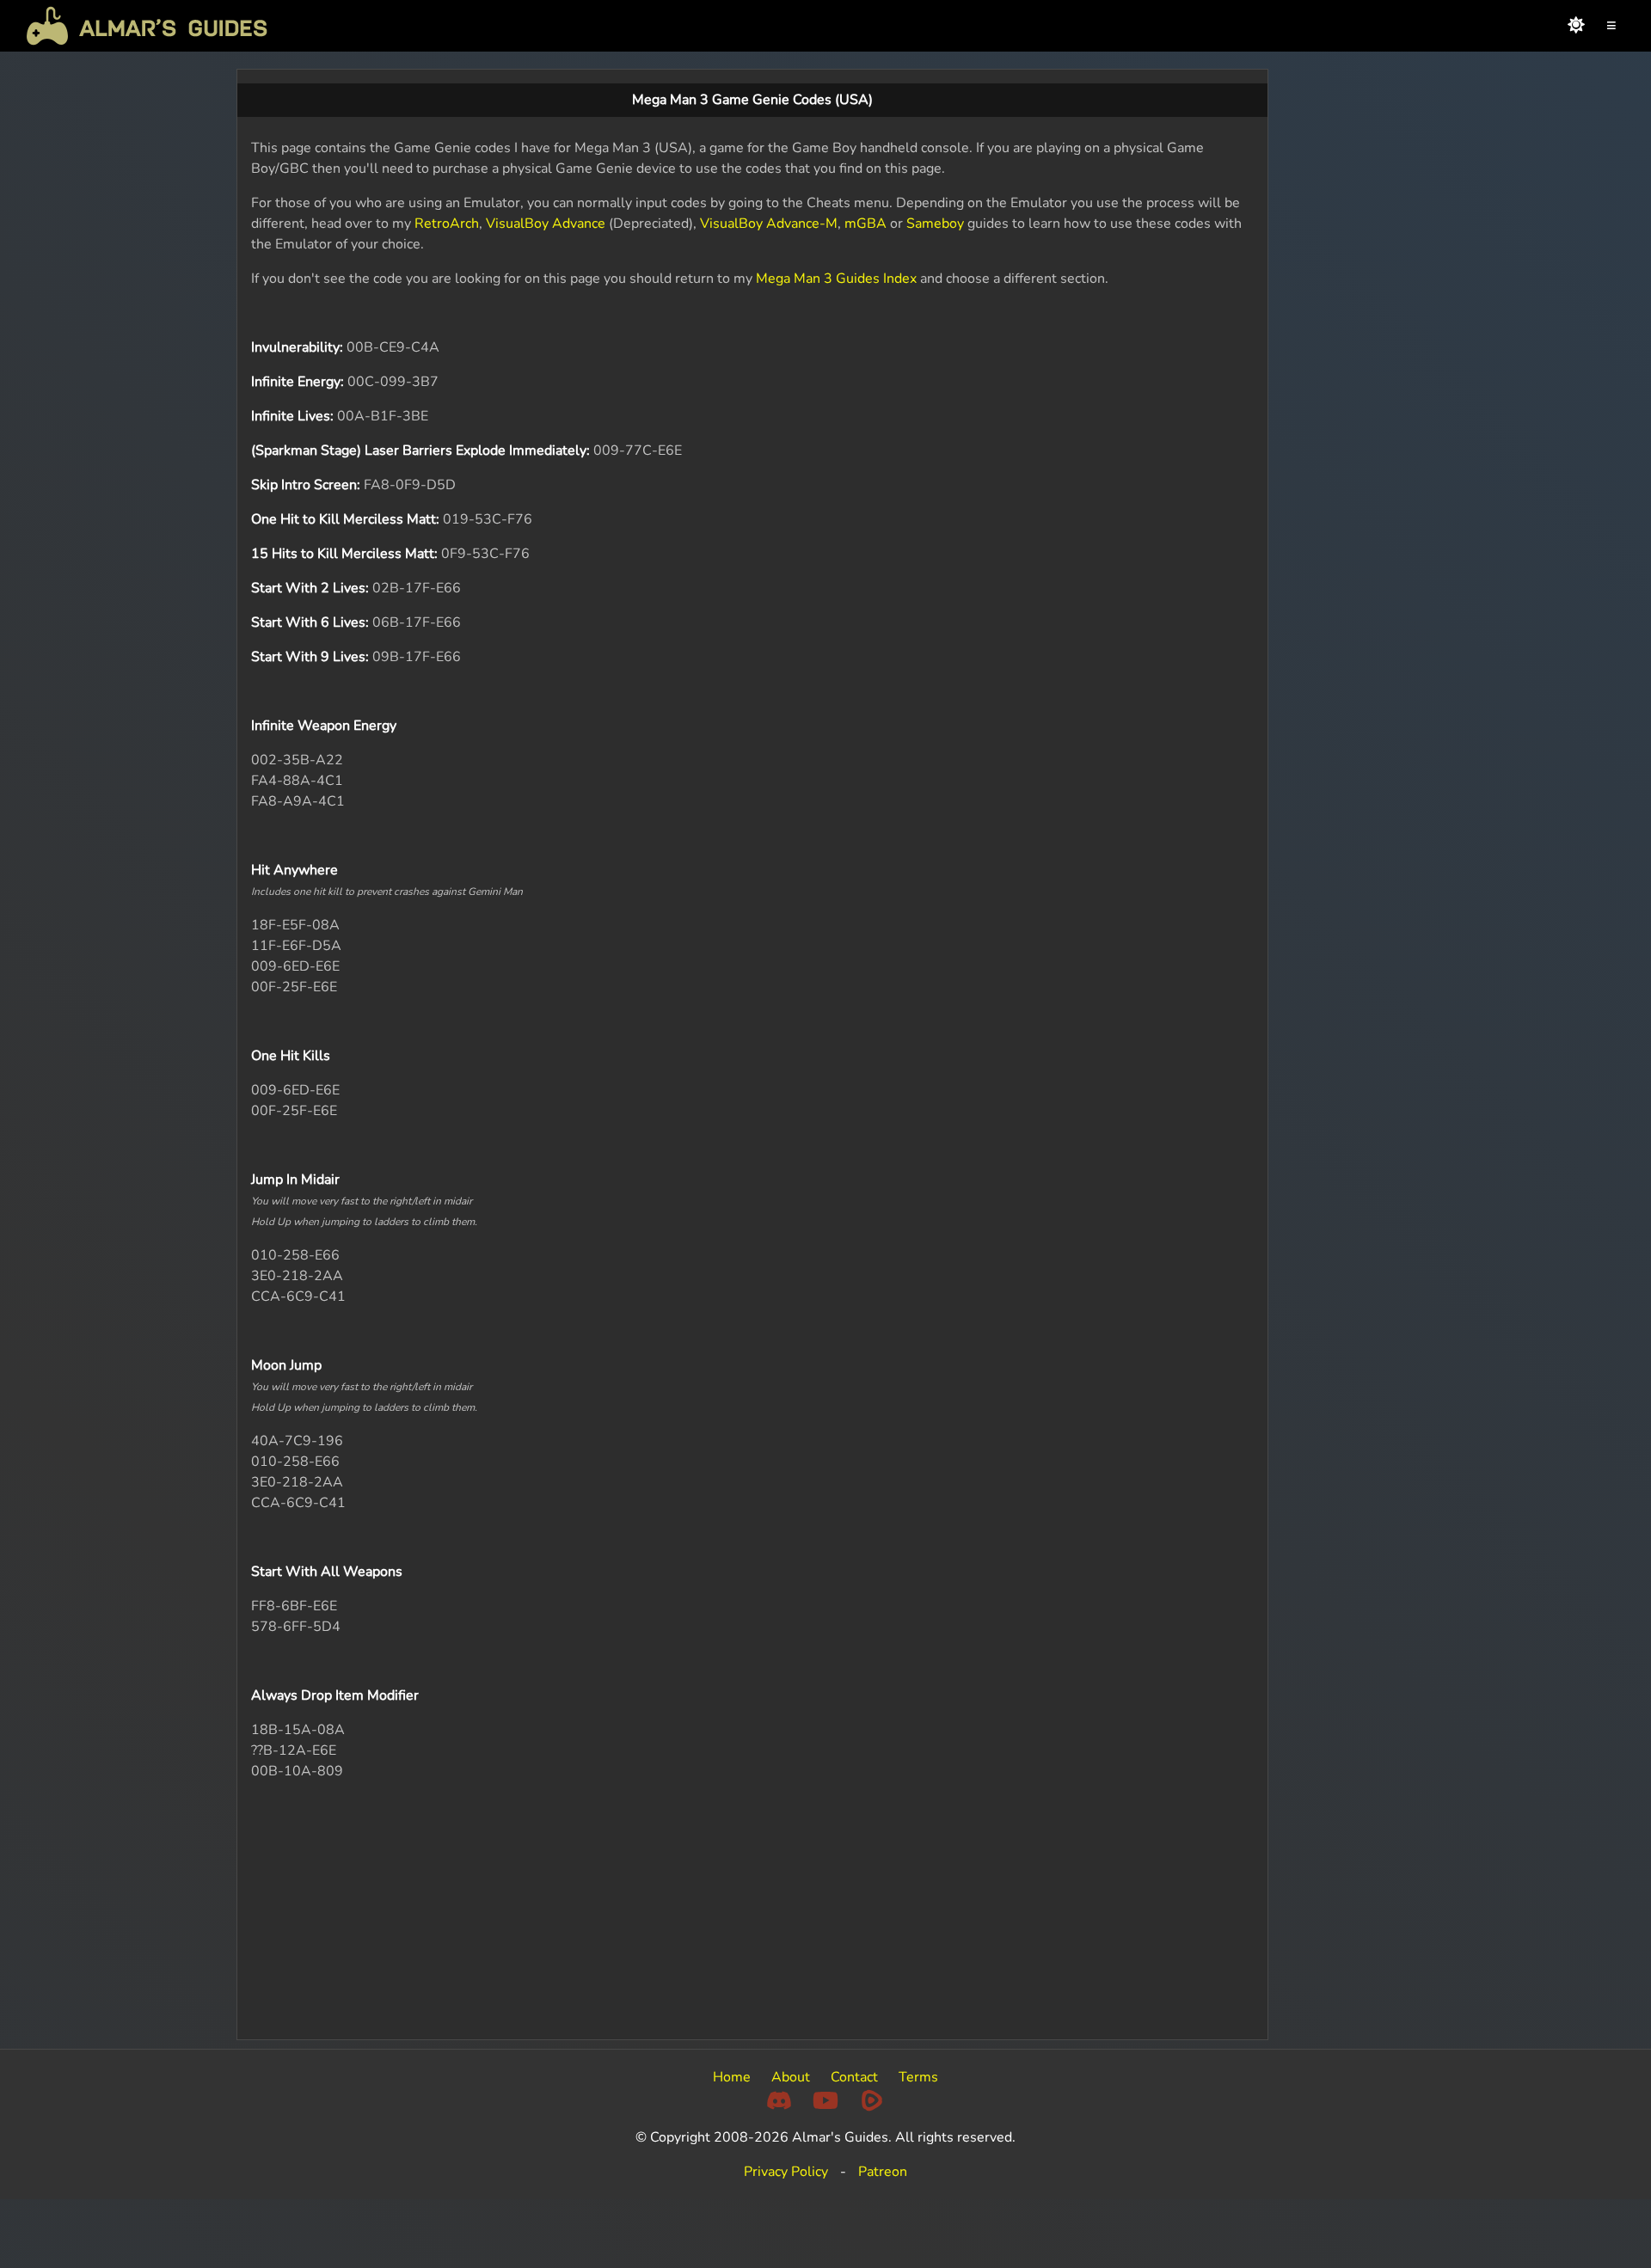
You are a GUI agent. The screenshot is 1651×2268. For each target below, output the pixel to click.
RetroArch (447, 224)
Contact (854, 2077)
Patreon (883, 2172)
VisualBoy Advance (546, 224)
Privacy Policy (786, 2172)
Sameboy (935, 224)
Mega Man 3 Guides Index (836, 279)
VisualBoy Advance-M (769, 224)
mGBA (865, 224)
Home (732, 2077)
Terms (918, 2077)
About (791, 2077)
